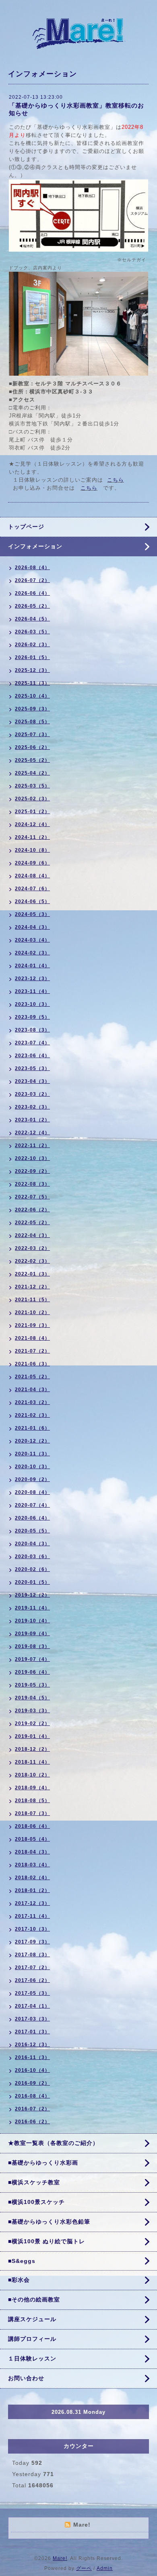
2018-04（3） (32, 1852)
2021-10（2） (32, 1312)
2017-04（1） (32, 2006)
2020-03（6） (32, 1557)
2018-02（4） (32, 1878)
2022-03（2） (32, 1248)
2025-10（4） (32, 696)
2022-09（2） (32, 1171)
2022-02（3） (32, 1261)
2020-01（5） (32, 1582)
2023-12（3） (32, 979)
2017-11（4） (32, 1916)
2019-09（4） (32, 1634)
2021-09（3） (32, 1325)
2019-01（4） (32, 1736)
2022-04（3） (32, 1235)
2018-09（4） (32, 1788)
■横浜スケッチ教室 (34, 2182)
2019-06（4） (32, 1672)
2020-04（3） (32, 1544)
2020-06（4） (32, 1518)
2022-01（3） (32, 1274)
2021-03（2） (32, 1402)
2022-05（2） (32, 1223)
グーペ (84, 2568)
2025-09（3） (32, 709)
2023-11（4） (32, 991)
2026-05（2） (32, 606)
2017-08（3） (32, 1955)
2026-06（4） (32, 593)
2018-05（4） (32, 1839)
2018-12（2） (32, 1749)
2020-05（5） (32, 1531)
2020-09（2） (32, 1479)
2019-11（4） (32, 1608)
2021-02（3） (32, 1415)
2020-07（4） (32, 1505)
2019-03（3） (32, 1711)
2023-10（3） (32, 1004)
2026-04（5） (32, 619)
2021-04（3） (32, 1390)
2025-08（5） (32, 722)
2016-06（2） (32, 2122)
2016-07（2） (32, 2109)
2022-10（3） (32, 1158)
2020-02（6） (32, 1569)
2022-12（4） (32, 1133)
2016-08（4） (32, 2096)
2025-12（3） (32, 670)
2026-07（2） (32, 580)
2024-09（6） (32, 863)
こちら (116, 480)
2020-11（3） (32, 1454)
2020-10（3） (32, 1467)
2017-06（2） (32, 1980)
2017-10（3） (32, 1929)
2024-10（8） (32, 850)
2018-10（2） (32, 1775)
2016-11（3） (32, 2057)
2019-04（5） (32, 1698)
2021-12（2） (32, 1287)
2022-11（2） (32, 1146)
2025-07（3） (32, 735)
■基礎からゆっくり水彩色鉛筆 (49, 2222)
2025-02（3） (32, 799)
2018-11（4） (32, 1762)
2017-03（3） (32, 2019)
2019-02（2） (32, 1723)
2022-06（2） (32, 1210)
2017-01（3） (32, 2032)
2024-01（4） (32, 966)
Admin (105, 2568)
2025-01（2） (32, 812)
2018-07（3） (32, 1813)
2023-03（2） (32, 1094)
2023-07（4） (32, 1043)
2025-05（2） (32, 760)
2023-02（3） (32, 1107)
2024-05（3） (32, 914)
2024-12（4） (32, 824)
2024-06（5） (32, 901)
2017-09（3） (32, 1942)
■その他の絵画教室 (34, 2299)
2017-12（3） (32, 1903)
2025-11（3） (32, 683)
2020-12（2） (32, 1441)
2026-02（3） (32, 645)
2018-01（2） (32, 1890)
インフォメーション (35, 546)
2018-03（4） (32, 1865)
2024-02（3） (32, 953)
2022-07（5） (32, 1197)
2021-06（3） (32, 1364)
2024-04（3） (32, 927)
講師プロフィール (32, 2339)
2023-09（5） (32, 1017)
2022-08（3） (32, 1184)
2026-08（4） (32, 568)
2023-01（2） (32, 1120)
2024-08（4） (32, 876)
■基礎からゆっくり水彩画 (43, 2163)
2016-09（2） (32, 2083)
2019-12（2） (32, 1595)
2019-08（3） (32, 1646)
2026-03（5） (32, 632)
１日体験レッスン (32, 2358)
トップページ (26, 527)
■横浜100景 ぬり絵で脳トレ (46, 2241)
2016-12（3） (32, 2045)
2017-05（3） (32, 1993)
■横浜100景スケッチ (36, 2202)
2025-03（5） (32, 786)
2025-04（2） (32, 773)
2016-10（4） (32, 2070)
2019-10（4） (32, 1621)
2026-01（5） (32, 657)
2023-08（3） (32, 1030)
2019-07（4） (32, 1659)
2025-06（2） (32, 747)
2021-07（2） (32, 1351)
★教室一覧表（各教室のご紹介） (53, 2143)
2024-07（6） (32, 889)
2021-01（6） (32, 1428)
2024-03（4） (32, 940)
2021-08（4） (32, 1338)
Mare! (60, 2558)
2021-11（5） (32, 1300)
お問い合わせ (26, 2378)
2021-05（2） (32, 1377)
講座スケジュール (32, 2319)
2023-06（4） (32, 1056)
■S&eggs (22, 2261)
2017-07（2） (32, 1968)
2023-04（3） (32, 1081)
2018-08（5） (32, 1801)
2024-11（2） (32, 837)
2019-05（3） (32, 1685)
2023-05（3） (32, 1068)
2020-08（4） (32, 1492)
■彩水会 (19, 2280)
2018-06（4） (32, 1826)
